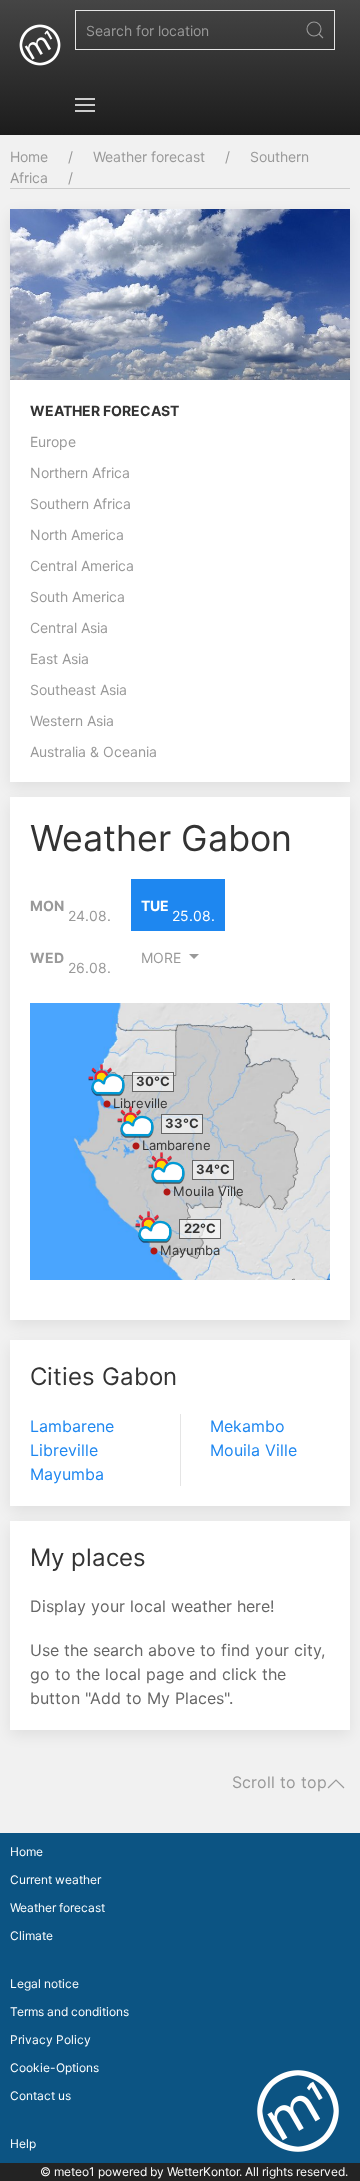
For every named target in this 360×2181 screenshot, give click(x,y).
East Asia (59, 658)
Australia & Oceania (93, 751)
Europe (53, 441)
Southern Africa (80, 503)
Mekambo (247, 1426)
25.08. (178, 911)
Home (29, 156)
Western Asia (72, 720)
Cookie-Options (54, 2067)
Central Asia (69, 627)
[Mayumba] (154, 1227)
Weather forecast (149, 156)
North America (77, 534)
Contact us (40, 2095)
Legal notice (44, 1983)
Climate (31, 1935)
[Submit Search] (315, 30)
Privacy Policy (50, 2039)
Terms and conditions (69, 2011)
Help (23, 2143)
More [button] (161, 957)
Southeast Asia (78, 689)
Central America (82, 565)
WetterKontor (203, 2171)
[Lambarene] (136, 1122)
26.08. (70, 963)
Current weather (55, 1879)
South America (77, 596)
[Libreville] (107, 1080)
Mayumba (190, 1250)
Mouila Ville (208, 1191)
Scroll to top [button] (279, 1783)
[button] (85, 105)
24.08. (70, 911)
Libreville (140, 1103)
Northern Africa (80, 472)
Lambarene (176, 1145)
